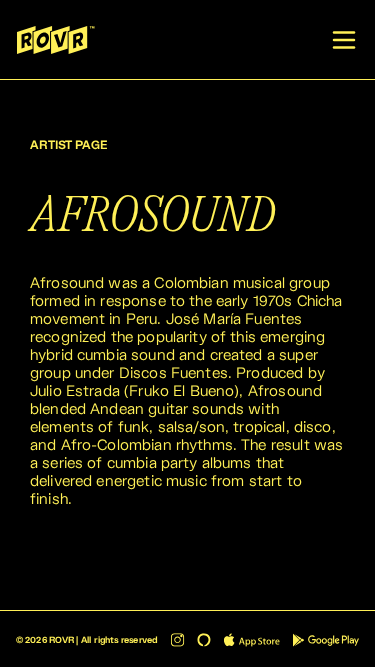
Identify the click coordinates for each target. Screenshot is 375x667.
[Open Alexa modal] (204, 640)
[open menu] (344, 40)
